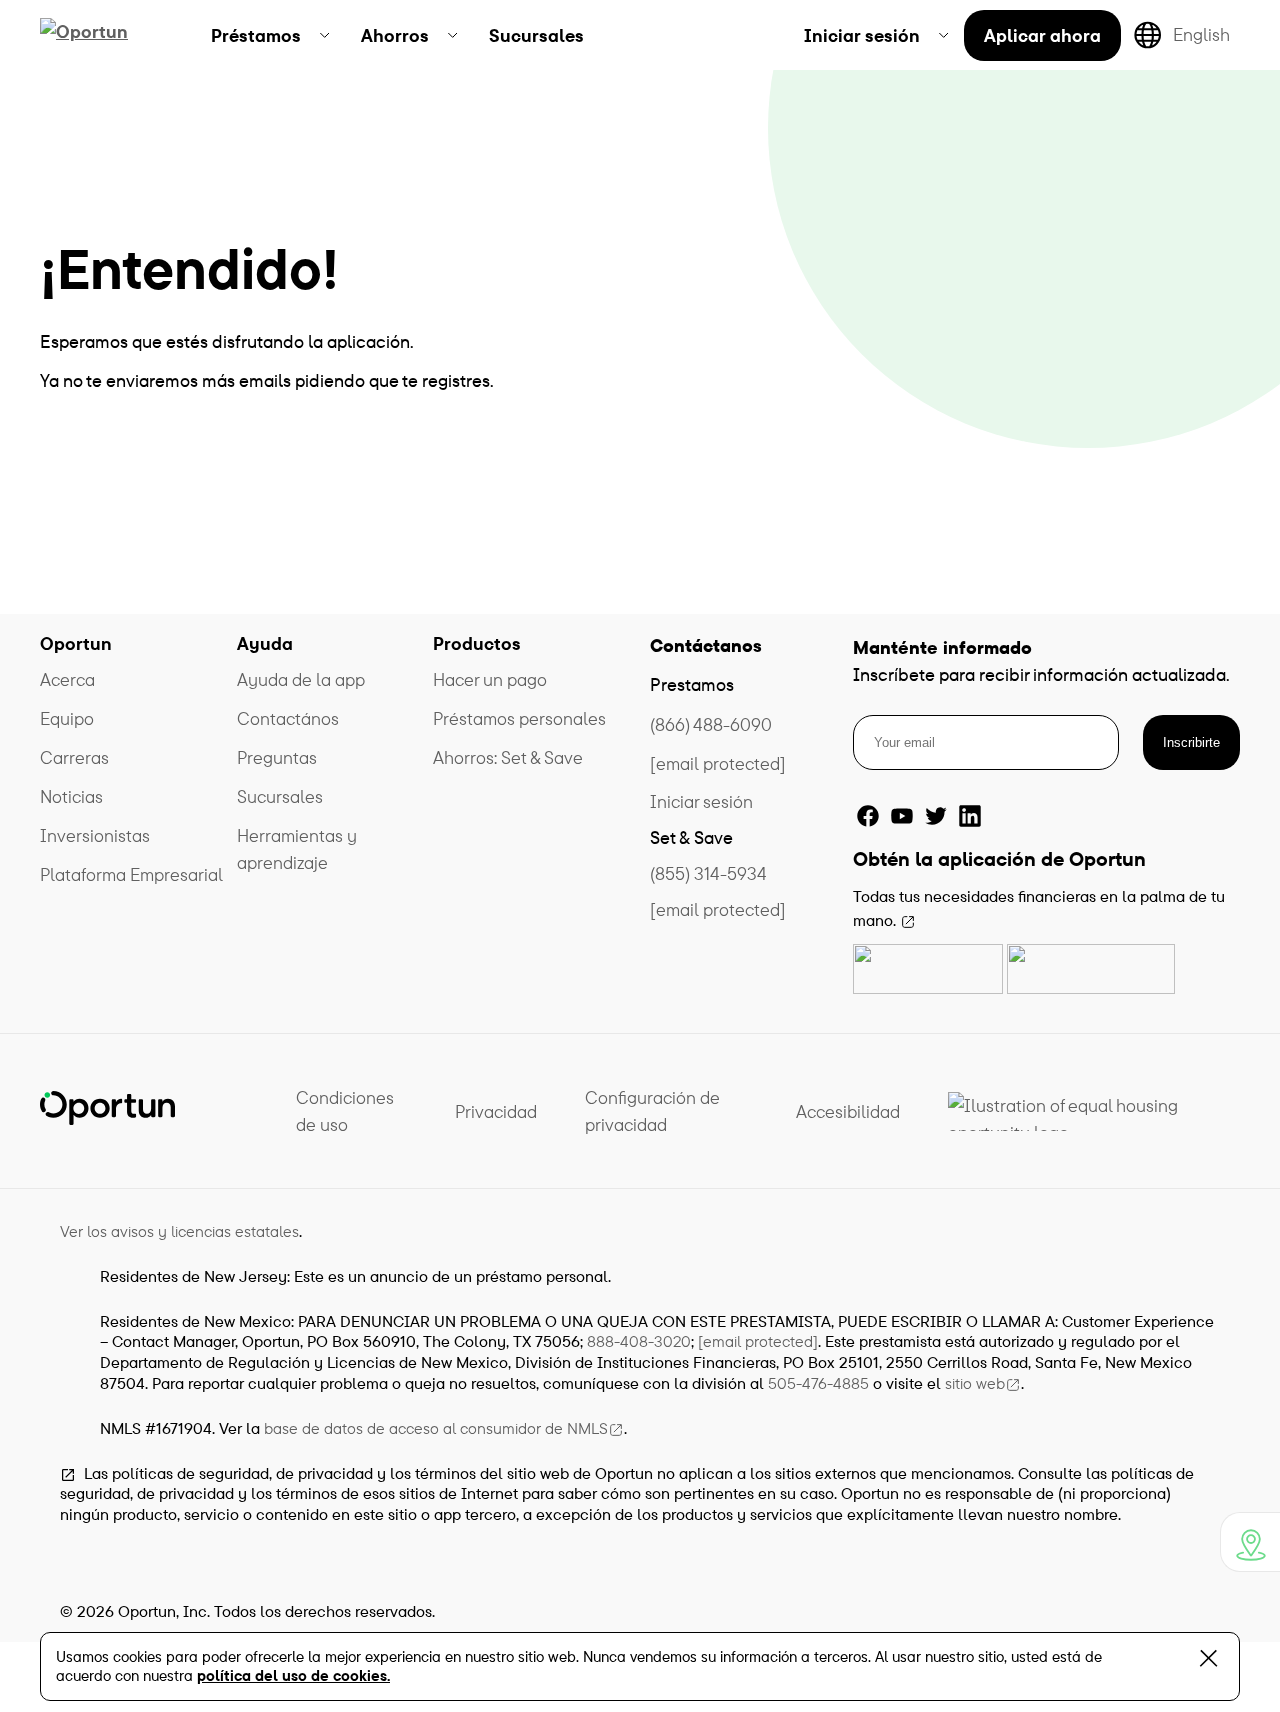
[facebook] (868, 816)
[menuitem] (270, 35)
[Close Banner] (1208, 1662)
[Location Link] (1250, 1542)
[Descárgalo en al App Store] (928, 969)
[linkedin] (970, 816)
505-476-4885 (818, 1383)
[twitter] (936, 816)
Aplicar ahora (1042, 35)
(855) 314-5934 (708, 873)
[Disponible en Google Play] (1091, 969)
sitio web (975, 1383)
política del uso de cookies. (293, 1675)
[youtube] (902, 816)
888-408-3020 (639, 1341)
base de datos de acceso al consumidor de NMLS (436, 1428)
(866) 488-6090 (711, 724)
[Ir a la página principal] (107, 35)
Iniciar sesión (701, 801)
